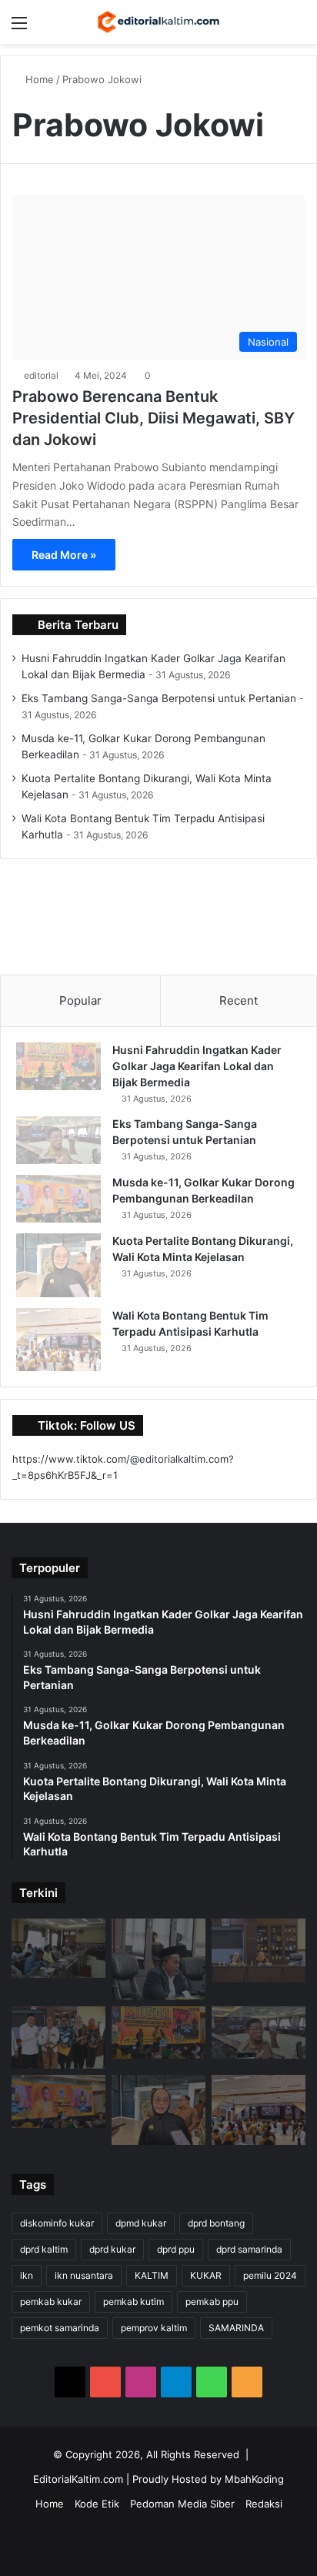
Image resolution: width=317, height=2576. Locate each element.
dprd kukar (112, 2249)
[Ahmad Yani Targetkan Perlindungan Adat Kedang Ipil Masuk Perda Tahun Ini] (58, 2037)
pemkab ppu (212, 2302)
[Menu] (19, 28)
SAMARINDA (236, 2328)
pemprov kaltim (154, 2328)
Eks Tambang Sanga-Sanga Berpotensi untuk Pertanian (159, 698)
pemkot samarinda (60, 2328)
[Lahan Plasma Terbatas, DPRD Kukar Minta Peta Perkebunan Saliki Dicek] (58, 1948)
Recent (239, 1000)
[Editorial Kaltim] (158, 22)
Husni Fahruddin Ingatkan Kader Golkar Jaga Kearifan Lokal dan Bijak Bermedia (197, 1066)
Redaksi (264, 2504)
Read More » (64, 555)
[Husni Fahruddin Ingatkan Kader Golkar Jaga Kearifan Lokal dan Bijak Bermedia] (58, 1066)
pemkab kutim (133, 2302)
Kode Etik (97, 2504)
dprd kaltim (44, 2249)
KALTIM (152, 2275)
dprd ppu (176, 2249)
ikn (27, 2275)
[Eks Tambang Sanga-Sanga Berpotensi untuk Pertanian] (58, 1140)
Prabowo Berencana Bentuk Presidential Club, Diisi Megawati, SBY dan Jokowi (153, 418)
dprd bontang (216, 2223)
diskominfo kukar (57, 2223)
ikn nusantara (84, 2275)
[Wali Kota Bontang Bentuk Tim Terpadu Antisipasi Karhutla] (58, 1340)
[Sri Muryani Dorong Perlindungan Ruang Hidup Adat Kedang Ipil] (259, 1950)
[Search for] (298, 28)
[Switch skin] (271, 28)
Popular (80, 1000)
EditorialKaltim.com (78, 2479)
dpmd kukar (141, 2223)
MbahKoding (254, 2479)
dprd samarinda (249, 2249)
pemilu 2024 (270, 2275)
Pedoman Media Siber (182, 2504)
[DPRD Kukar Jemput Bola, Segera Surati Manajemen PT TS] (158, 1959)
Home (38, 79)
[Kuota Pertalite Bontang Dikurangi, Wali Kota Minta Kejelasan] (58, 1265)
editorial (41, 375)
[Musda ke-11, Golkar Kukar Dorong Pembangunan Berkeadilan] (58, 1199)
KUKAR (206, 2275)
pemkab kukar (51, 2302)
